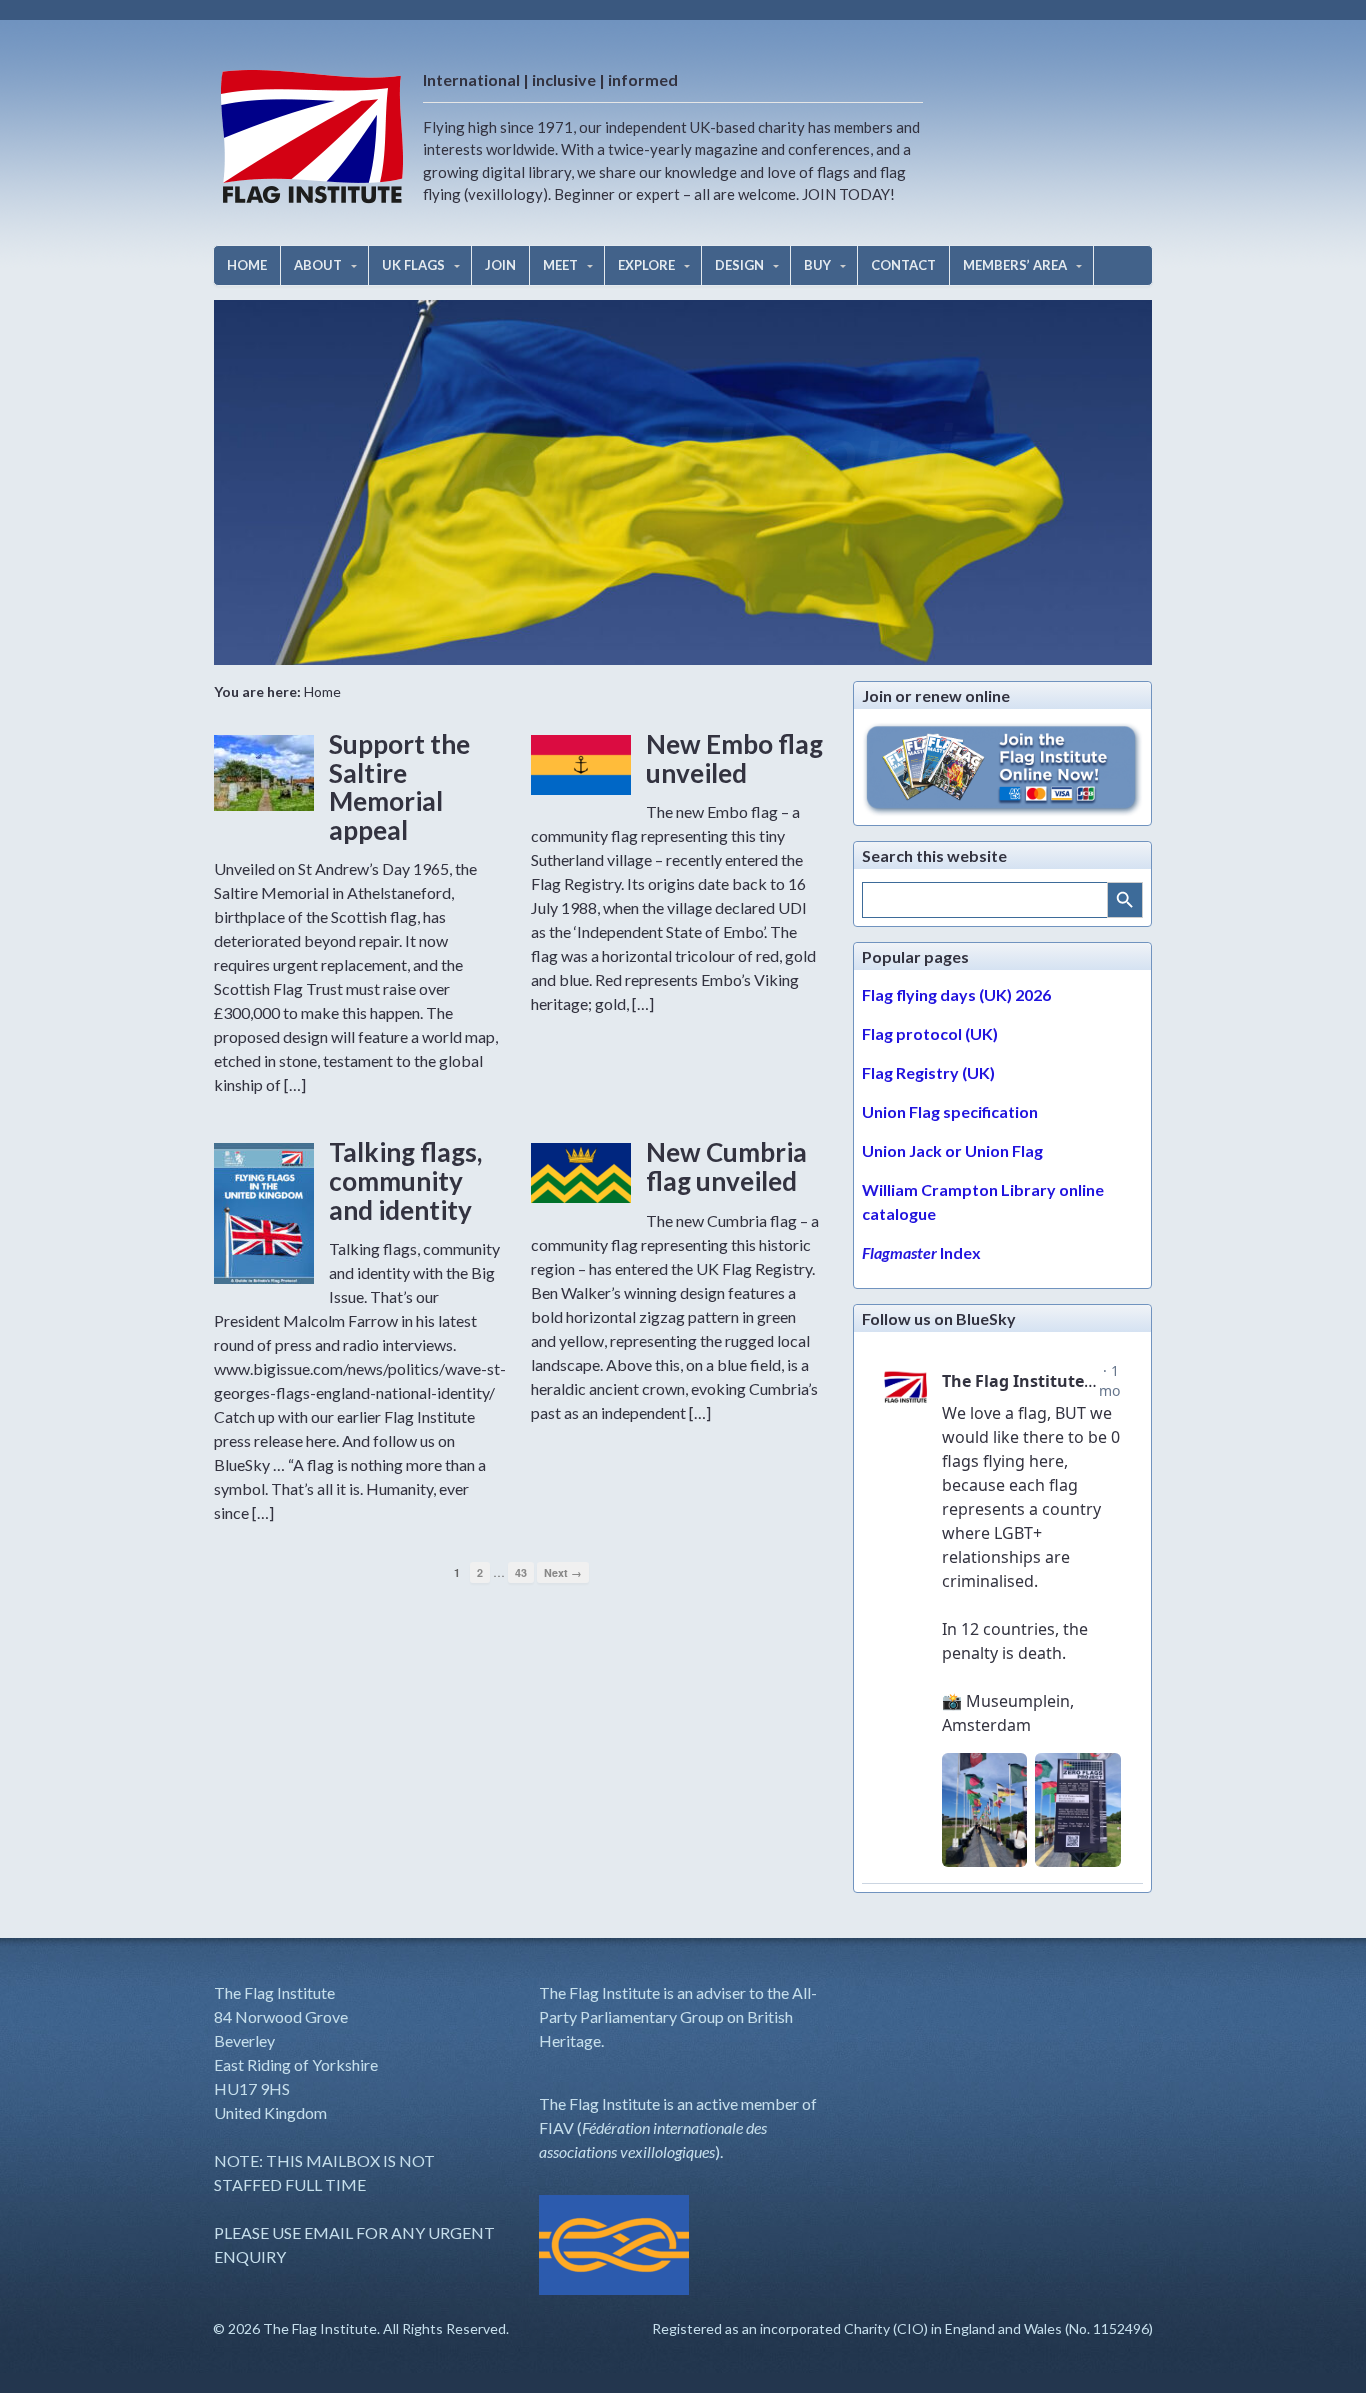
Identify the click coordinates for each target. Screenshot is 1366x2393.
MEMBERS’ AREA (1015, 265)
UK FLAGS (413, 265)
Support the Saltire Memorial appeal (399, 787)
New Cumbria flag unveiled (726, 1166)
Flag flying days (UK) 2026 (956, 994)
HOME (247, 265)
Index (921, 1252)
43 (521, 1572)
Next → (563, 1572)
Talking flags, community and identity (405, 1180)
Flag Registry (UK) (928, 1072)
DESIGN (739, 265)
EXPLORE (646, 265)
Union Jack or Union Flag (952, 1150)
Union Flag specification (950, 1111)
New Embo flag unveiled (734, 758)
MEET (560, 265)
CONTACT (903, 265)
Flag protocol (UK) (930, 1033)
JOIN (500, 265)
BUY (817, 265)
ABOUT (318, 265)
